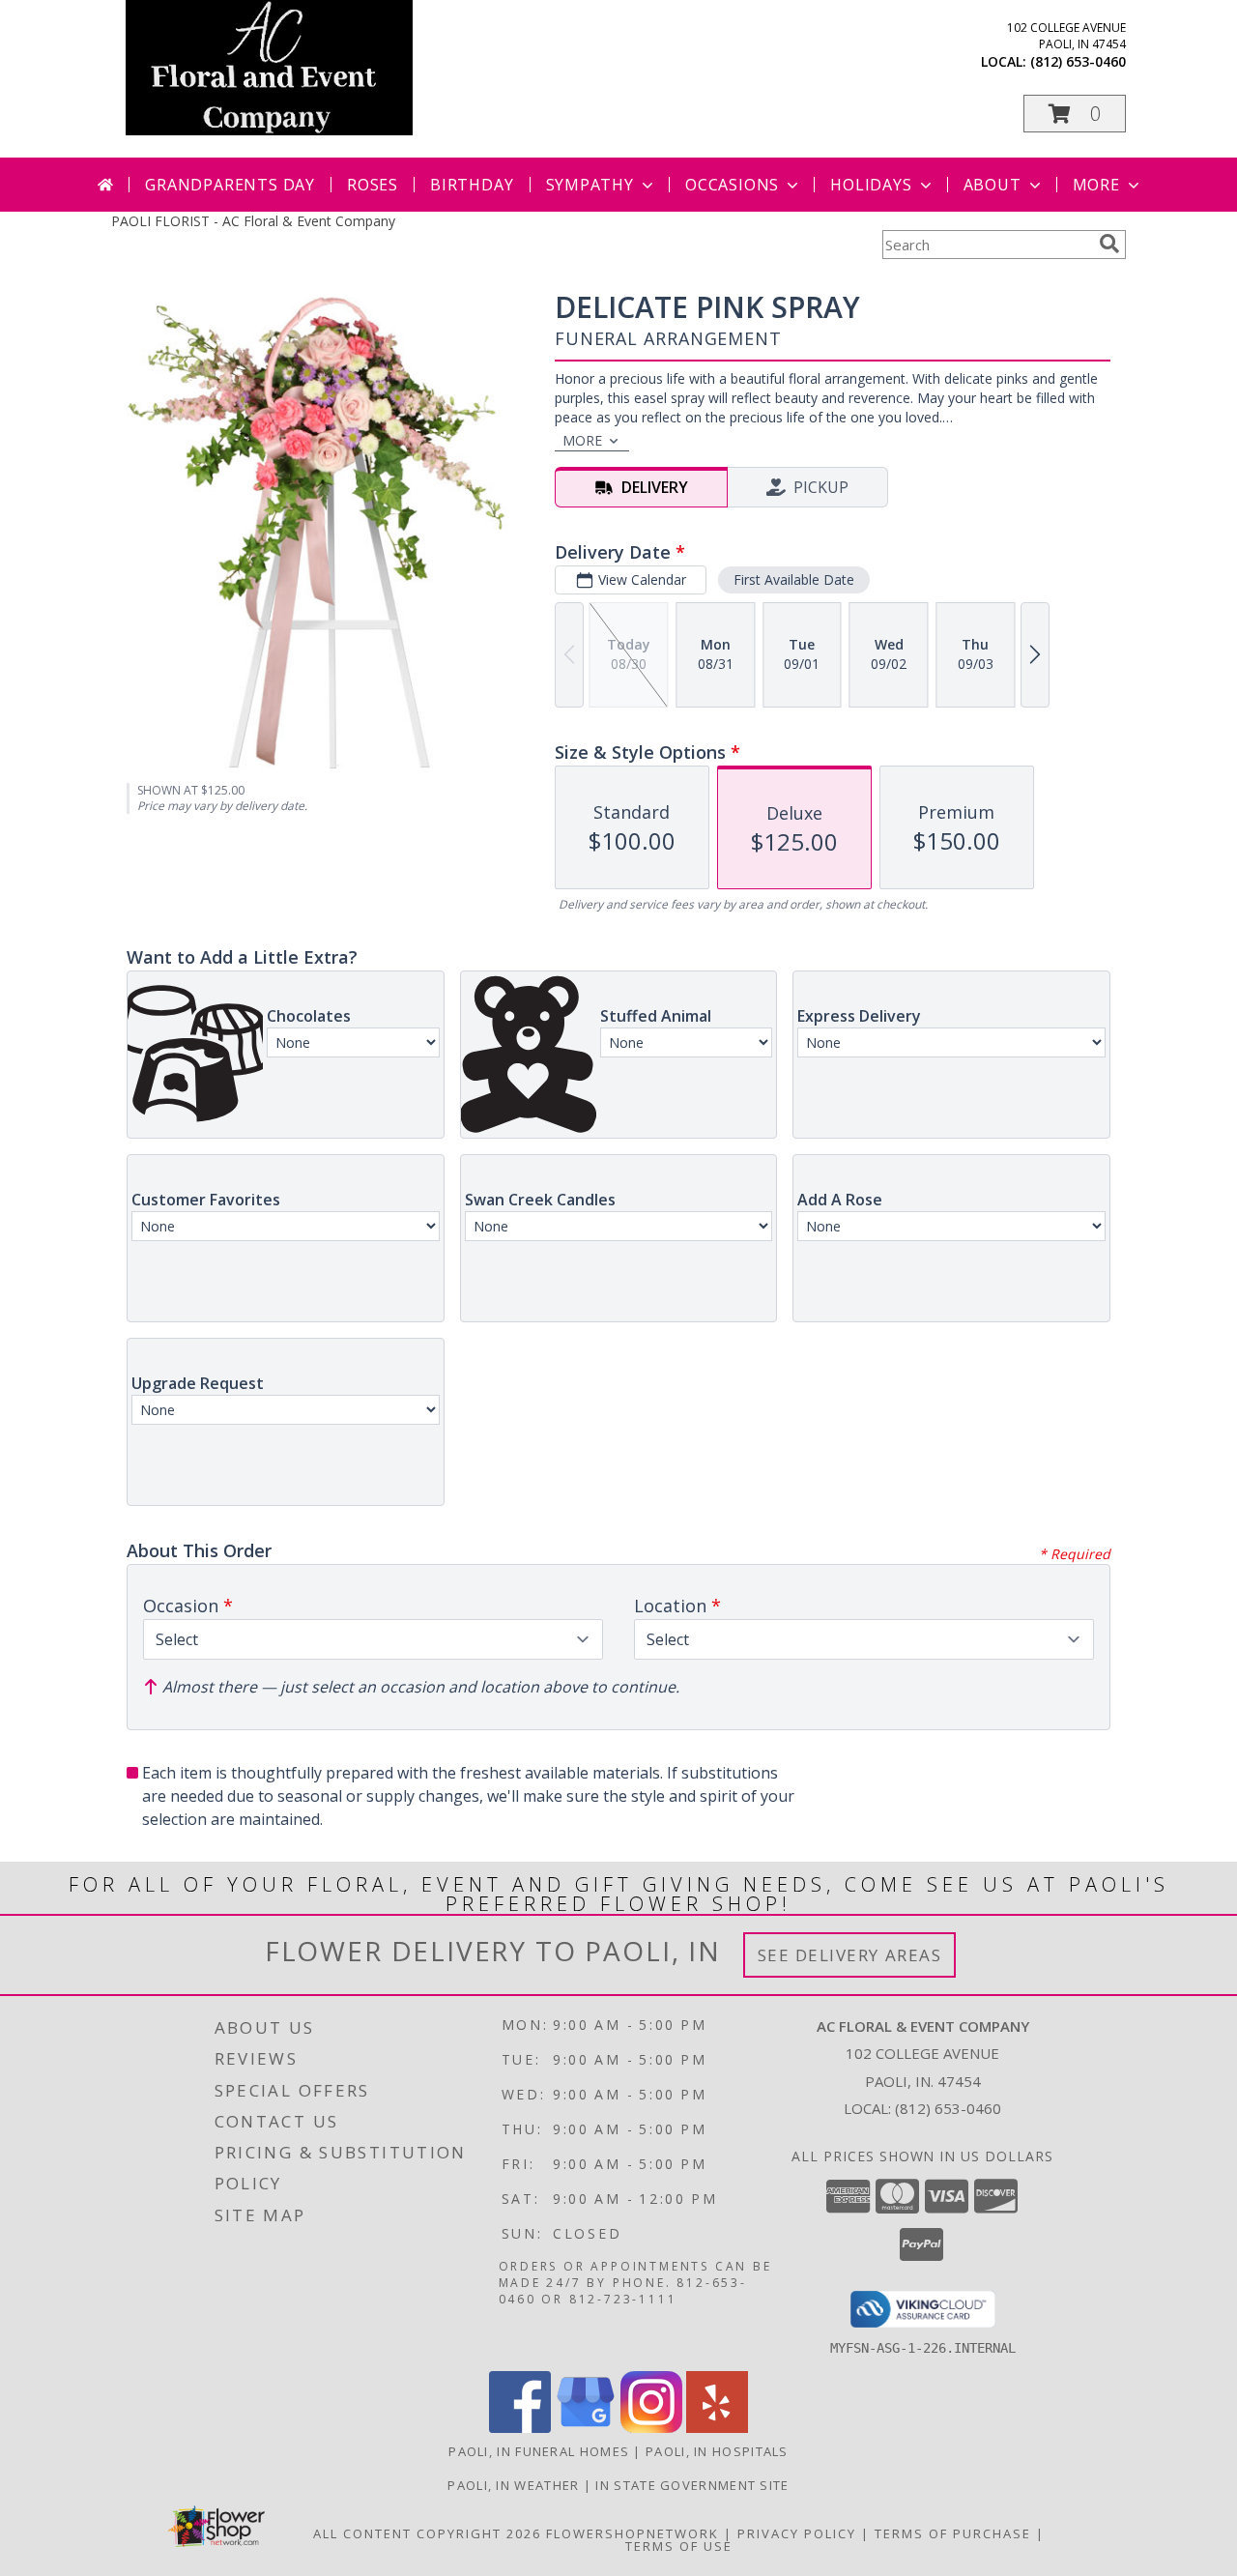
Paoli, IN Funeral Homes (539, 2451)
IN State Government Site (692, 2485)
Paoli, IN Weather (513, 2485)
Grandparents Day (230, 185)
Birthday (472, 185)
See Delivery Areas (850, 1955)
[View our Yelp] (717, 2428)
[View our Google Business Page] (586, 2428)
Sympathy (590, 185)
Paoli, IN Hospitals (717, 2451)
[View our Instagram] (651, 2428)
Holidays (871, 185)
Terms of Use (679, 2546)
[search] (1109, 244)
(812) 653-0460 (1078, 61)
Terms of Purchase (953, 2533)
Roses (373, 185)
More (1096, 185)
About (992, 185)
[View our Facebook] (520, 2428)
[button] (1075, 114)
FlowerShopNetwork (633, 2533)
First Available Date (794, 579)
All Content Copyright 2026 (427, 2533)
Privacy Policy (797, 2533)
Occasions (732, 185)
